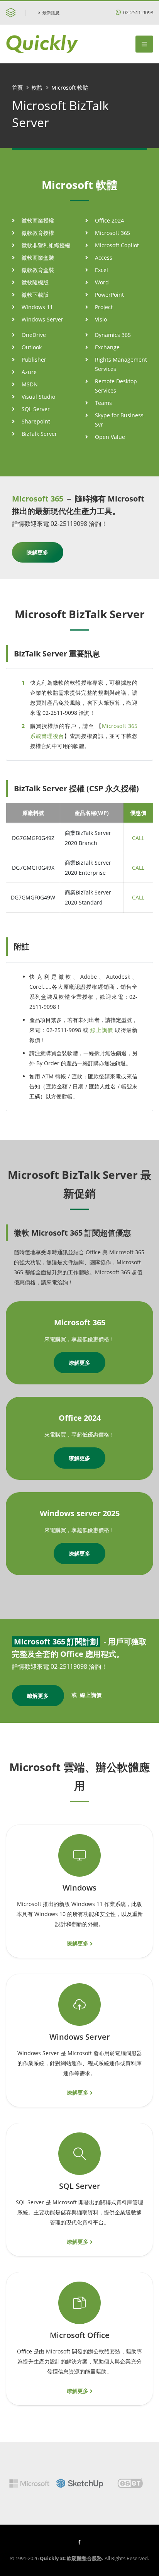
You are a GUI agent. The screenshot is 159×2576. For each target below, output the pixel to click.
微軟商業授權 (38, 220)
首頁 (17, 88)
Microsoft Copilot (117, 245)
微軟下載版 (35, 295)
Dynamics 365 (113, 335)
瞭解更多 (37, 552)
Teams (103, 403)
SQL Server (36, 409)
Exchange (107, 347)
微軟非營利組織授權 (46, 245)
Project (104, 307)
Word (102, 282)
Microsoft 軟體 (70, 88)
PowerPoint (109, 295)
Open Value (110, 437)
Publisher (34, 360)
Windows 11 (37, 307)
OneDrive (34, 335)
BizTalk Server (39, 434)
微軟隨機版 (35, 282)
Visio (101, 319)
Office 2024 (109, 220)
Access (104, 258)
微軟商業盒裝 (38, 258)
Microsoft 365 (112, 233)
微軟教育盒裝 (38, 270)
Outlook (32, 347)
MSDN (30, 384)
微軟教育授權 (38, 233)
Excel (101, 270)
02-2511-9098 (138, 13)
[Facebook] (79, 2542)
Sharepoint (36, 421)
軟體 (37, 88)
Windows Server (42, 319)
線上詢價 (102, 1030)
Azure (29, 372)
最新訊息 (51, 13)
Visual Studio (38, 397)
